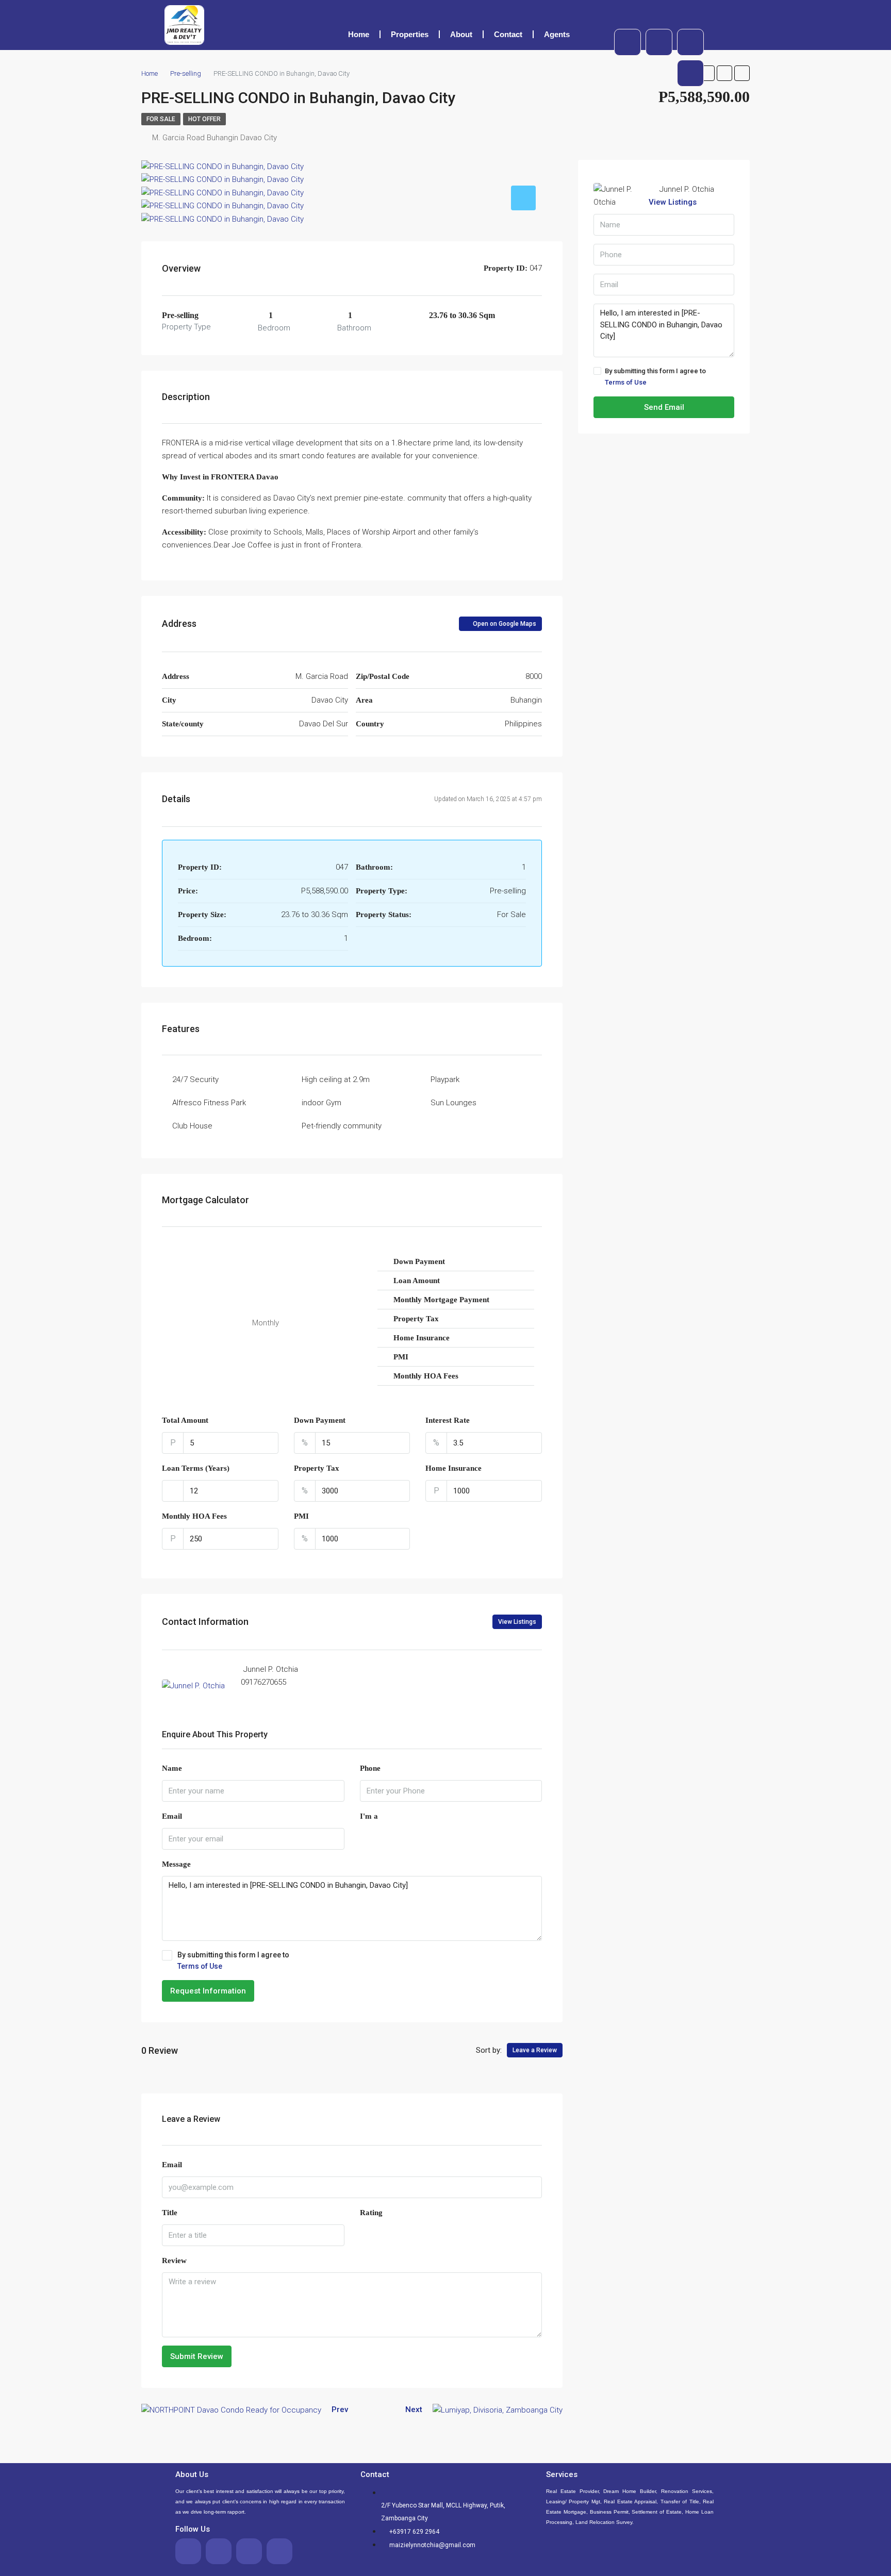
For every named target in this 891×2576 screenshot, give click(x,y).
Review (174, 2261)
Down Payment (320, 1420)
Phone (370, 1768)
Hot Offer (204, 119)
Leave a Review (535, 2050)
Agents (557, 34)
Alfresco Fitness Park (209, 1103)
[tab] (523, 198)
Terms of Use (200, 1966)
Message (176, 1864)
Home (359, 34)
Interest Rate (448, 1420)
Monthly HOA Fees (194, 1516)
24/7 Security (195, 1079)
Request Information (208, 1991)
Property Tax (317, 1468)
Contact (508, 34)
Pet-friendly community (342, 1126)
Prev (340, 2409)
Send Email (664, 407)
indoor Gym (321, 1103)
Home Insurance (453, 1468)
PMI (301, 1516)
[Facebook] (628, 42)
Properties (410, 34)
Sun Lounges (453, 1103)
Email (172, 1816)
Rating (371, 2213)
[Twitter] (659, 42)
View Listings (517, 1622)
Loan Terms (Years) (196, 1468)
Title (170, 2213)
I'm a (369, 1816)
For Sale (161, 119)
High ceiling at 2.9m (336, 1079)
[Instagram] (690, 73)
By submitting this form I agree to (233, 1960)
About (461, 34)
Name (172, 1768)
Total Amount (185, 1420)
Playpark (445, 1079)
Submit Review (197, 2356)
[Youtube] (690, 42)
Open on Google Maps (504, 624)
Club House (192, 1126)
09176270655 (263, 1682)
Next (414, 2409)
